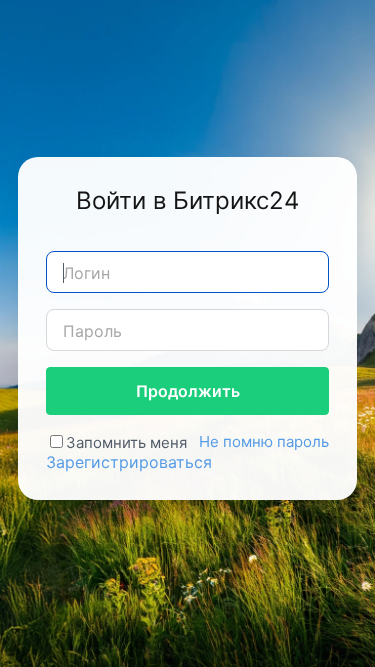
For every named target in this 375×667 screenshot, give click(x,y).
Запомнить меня (126, 442)
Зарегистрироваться (129, 462)
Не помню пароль (264, 441)
